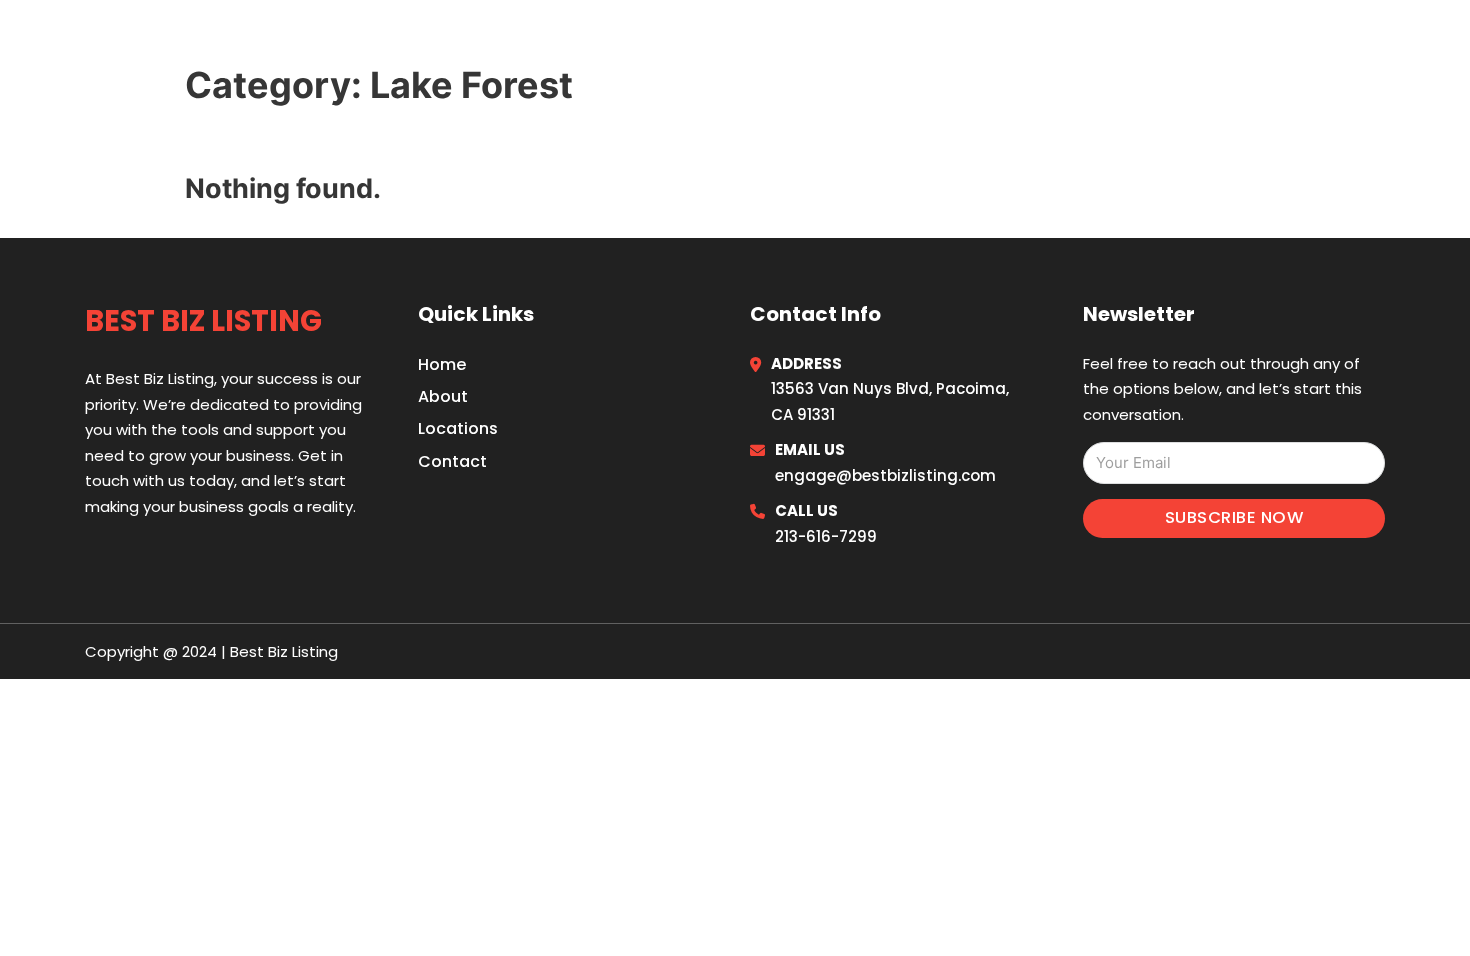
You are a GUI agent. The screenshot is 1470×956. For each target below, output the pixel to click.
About (443, 396)
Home (1139, 42)
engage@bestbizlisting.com (885, 475)
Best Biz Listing (216, 41)
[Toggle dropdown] (1377, 42)
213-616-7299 (826, 536)
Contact (452, 461)
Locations (1234, 42)
